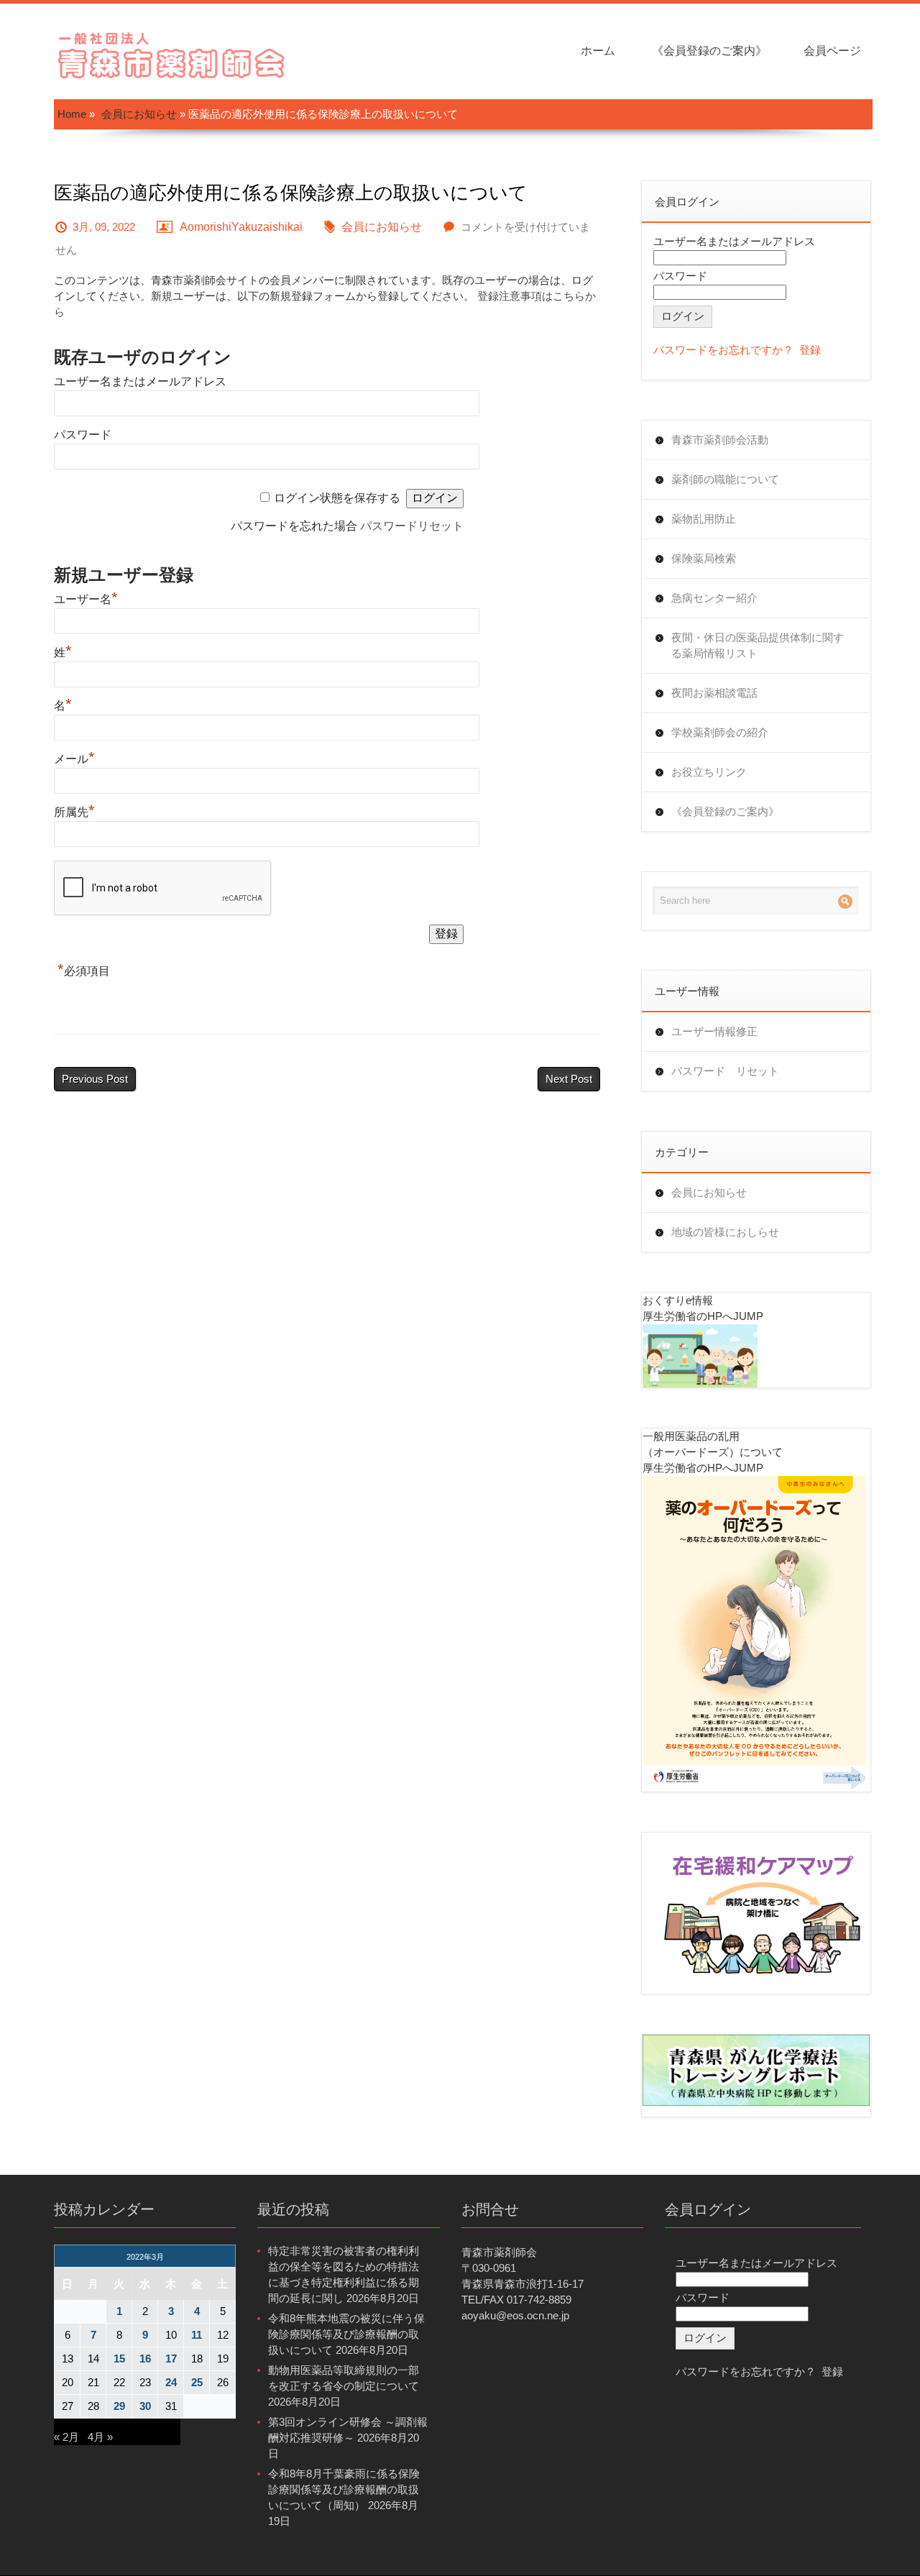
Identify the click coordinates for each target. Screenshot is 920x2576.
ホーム (598, 51)
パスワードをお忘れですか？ (723, 350)
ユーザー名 (86, 599)
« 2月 (66, 2437)
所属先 (74, 812)
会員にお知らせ (139, 114)
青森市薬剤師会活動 (720, 440)
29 (119, 2406)
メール (74, 759)
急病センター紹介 (714, 598)
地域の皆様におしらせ (725, 1232)
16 (145, 2359)
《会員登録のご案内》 (709, 51)
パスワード (83, 435)
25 (197, 2382)
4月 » (100, 2437)
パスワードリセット (412, 526)
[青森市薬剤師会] (172, 54)
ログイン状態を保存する (337, 498)
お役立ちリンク (709, 772)
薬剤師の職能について (725, 479)
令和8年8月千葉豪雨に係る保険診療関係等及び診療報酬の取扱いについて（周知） (344, 2489)
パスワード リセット (725, 1071)
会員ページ (832, 51)
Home (72, 114)
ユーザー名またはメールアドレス (140, 381)
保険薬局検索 (704, 558)
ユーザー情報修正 (714, 1031)
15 (119, 2359)
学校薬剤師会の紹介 (720, 732)
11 (197, 2335)
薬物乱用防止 (704, 519)
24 (171, 2382)
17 (171, 2359)
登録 (810, 350)
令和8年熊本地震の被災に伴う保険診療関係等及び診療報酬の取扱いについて (346, 2334)
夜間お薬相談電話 (714, 693)
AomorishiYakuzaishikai (241, 227)
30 (145, 2406)
